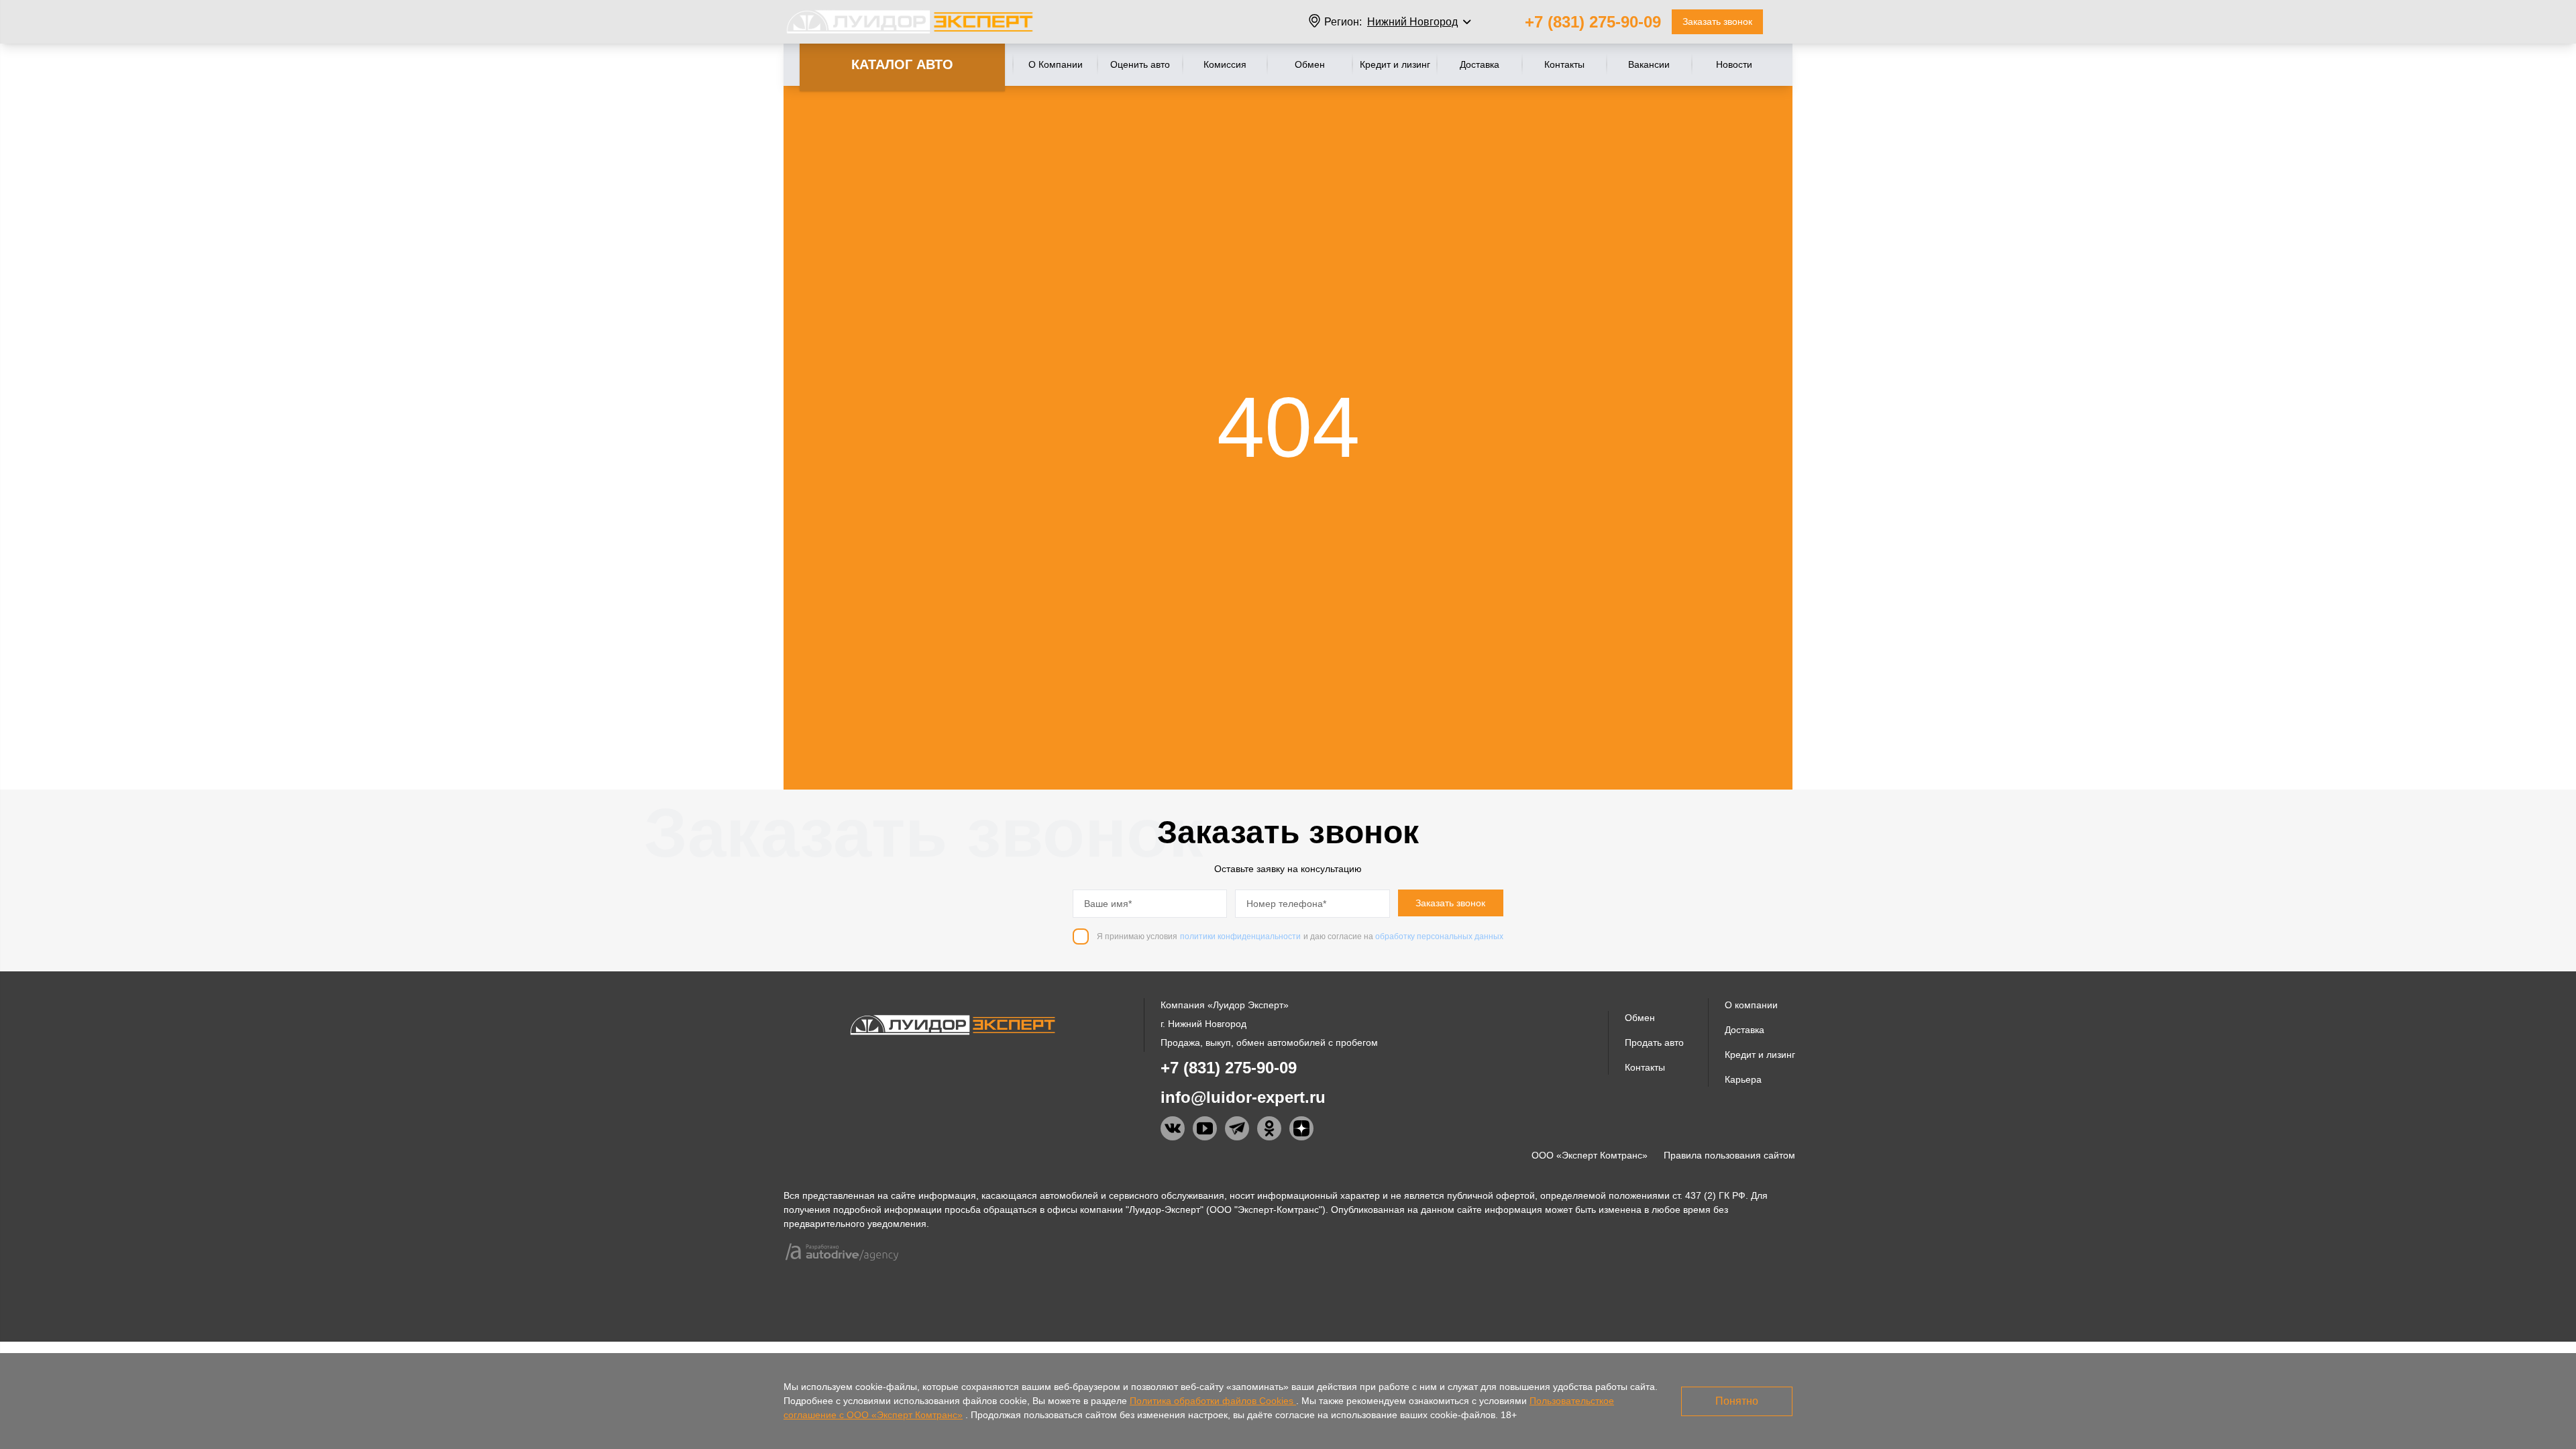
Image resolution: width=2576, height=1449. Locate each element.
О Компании (1056, 64)
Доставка (1480, 64)
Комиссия (1225, 64)
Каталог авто (902, 64)
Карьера (1743, 1079)
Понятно (1737, 1401)
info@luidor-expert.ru (1243, 1097)
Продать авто (1654, 1042)
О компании (1751, 1005)
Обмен (1310, 64)
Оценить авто (1140, 64)
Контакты (1564, 64)
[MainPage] (910, 22)
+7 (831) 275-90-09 (1593, 22)
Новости (1734, 64)
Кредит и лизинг (1395, 64)
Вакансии (1649, 64)
